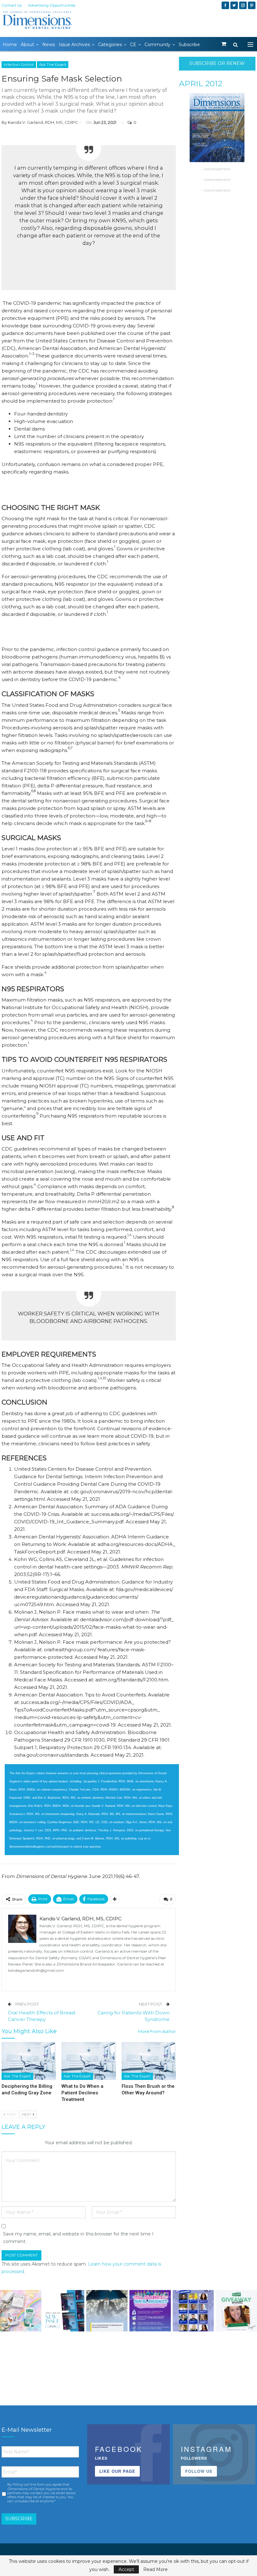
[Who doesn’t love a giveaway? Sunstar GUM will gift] (21, 2311)
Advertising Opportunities (52, 5)
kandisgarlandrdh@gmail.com (36, 1970)
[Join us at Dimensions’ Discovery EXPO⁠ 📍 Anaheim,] (193, 2311)
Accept (126, 2569)
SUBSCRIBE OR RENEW (217, 63)
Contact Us (12, 5)
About (27, 45)
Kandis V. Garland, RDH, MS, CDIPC (43, 122)
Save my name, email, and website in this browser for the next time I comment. (78, 2238)
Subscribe (189, 45)
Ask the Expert (53, 65)
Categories (110, 45)
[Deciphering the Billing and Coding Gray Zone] (29, 2061)
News (49, 45)
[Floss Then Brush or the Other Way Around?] (149, 2061)
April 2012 (201, 83)
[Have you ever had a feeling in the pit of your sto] (64, 2311)
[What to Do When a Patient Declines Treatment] (89, 2061)
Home (10, 45)
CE (133, 45)
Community (157, 45)
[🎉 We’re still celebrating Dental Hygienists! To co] (150, 2311)
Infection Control (19, 65)
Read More (155, 2569)
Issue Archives (74, 45)
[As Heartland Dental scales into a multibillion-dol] (107, 2311)
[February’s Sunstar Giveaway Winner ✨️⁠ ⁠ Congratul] (236, 2311)
